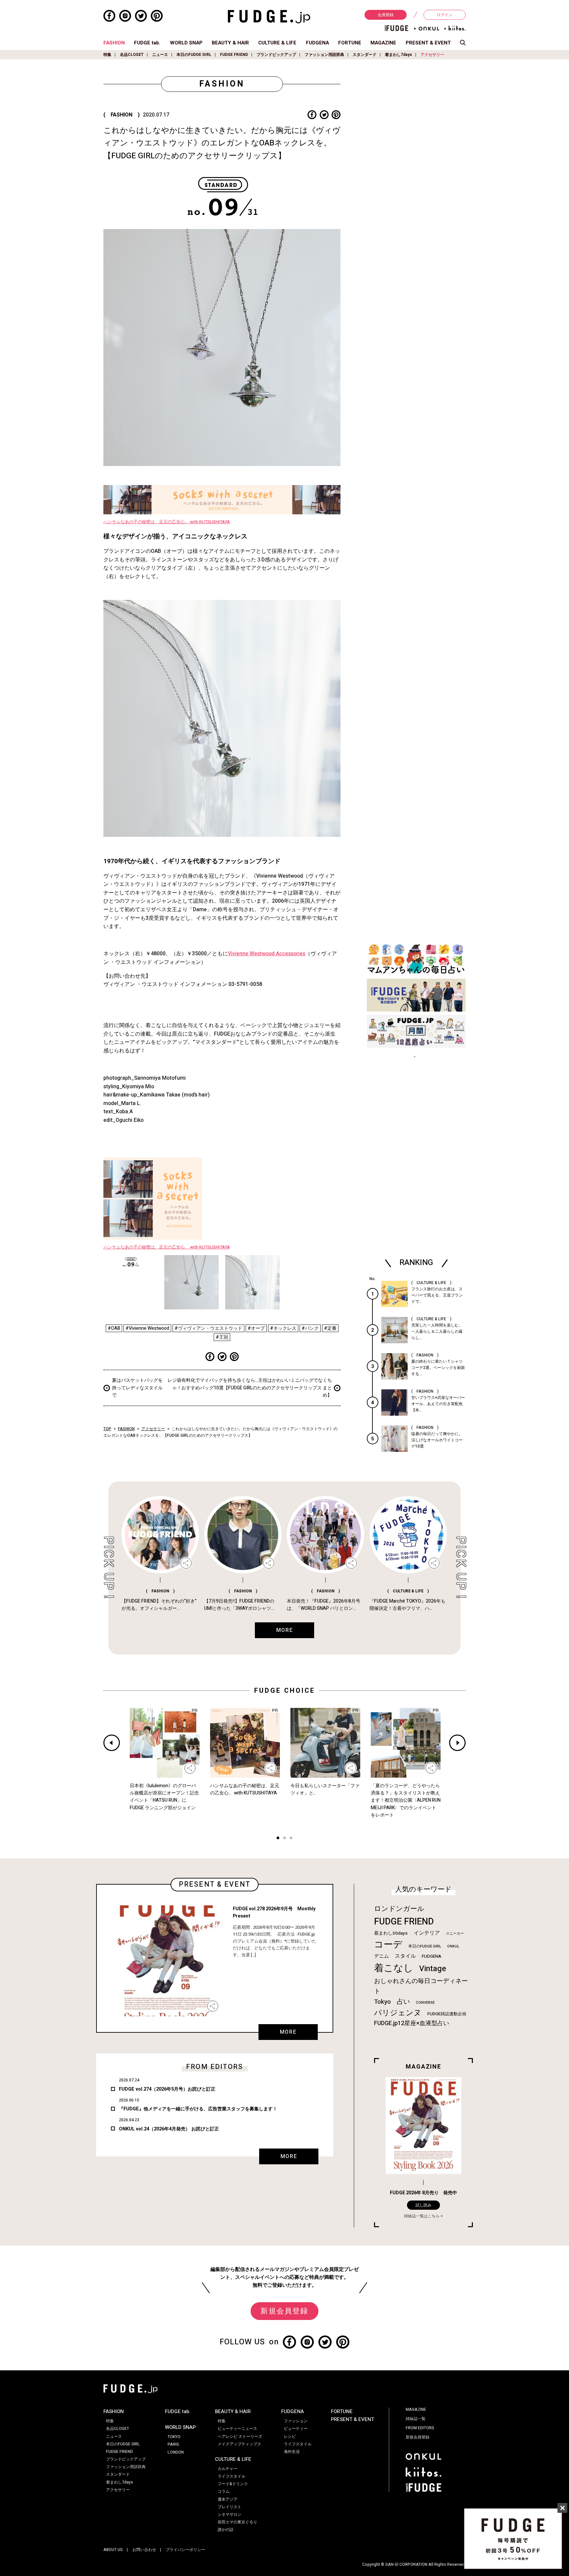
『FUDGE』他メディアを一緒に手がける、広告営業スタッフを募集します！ (198, 2109)
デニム (381, 1956)
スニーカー (455, 1933)
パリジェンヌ (398, 2013)
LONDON (176, 2452)
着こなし (394, 1968)
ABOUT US (113, 2550)
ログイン (445, 15)
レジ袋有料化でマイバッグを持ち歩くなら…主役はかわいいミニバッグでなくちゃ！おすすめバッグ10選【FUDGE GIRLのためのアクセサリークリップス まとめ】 (250, 1388)
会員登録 (386, 15)
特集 (107, 55)
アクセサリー (432, 55)
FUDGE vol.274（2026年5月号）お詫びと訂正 (167, 2089)
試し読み (423, 2205)
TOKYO (174, 2437)
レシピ (290, 2436)
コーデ (388, 1945)
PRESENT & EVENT (428, 43)
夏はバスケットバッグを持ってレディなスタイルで (137, 1388)
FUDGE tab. (147, 43)
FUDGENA (317, 43)
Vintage (433, 1969)
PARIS (173, 2444)
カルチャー (228, 2469)
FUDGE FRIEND (234, 55)
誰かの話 (226, 2530)
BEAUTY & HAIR (230, 43)
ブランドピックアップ (276, 55)
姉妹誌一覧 (416, 2419)
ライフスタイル (231, 2476)
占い (403, 2002)
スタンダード (365, 55)
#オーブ (256, 1328)
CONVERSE (425, 2003)
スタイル (405, 1956)
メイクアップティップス (239, 2444)
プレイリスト (230, 2507)
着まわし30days (391, 1933)
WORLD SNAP (186, 43)
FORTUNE (350, 43)
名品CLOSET (132, 55)
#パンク (310, 1328)
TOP (107, 1429)
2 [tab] (284, 1839)
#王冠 (222, 1337)
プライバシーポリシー (185, 2550)
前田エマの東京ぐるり (237, 2522)
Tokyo (382, 2002)
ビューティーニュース (237, 2429)
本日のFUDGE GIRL (194, 55)
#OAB (114, 1328)
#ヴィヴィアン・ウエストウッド (208, 1328)
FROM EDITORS (420, 2428)
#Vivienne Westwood (147, 1328)
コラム (224, 2491)
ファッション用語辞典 (324, 55)
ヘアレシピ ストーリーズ (240, 2436)
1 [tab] (278, 1839)
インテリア (427, 1933)
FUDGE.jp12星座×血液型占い (412, 2023)
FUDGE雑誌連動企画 (447, 2014)
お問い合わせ (144, 2550)
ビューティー (296, 2429)
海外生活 (292, 2452)
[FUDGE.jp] (269, 16)
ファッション (296, 2421)
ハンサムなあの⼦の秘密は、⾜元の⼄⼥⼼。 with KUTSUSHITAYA (167, 522)
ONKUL (453, 1946)
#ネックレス (283, 1328)
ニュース (160, 55)
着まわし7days (398, 55)
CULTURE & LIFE (277, 43)
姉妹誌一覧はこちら (422, 2216)
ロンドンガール (399, 1909)
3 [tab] (291, 1839)
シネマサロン (230, 2514)
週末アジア (228, 2499)
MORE (288, 2032)
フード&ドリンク (233, 2484)
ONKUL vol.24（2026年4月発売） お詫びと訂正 (169, 2129)
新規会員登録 (284, 2311)
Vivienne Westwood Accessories (267, 954)
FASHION (114, 43)
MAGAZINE (383, 43)
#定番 (330, 1328)
